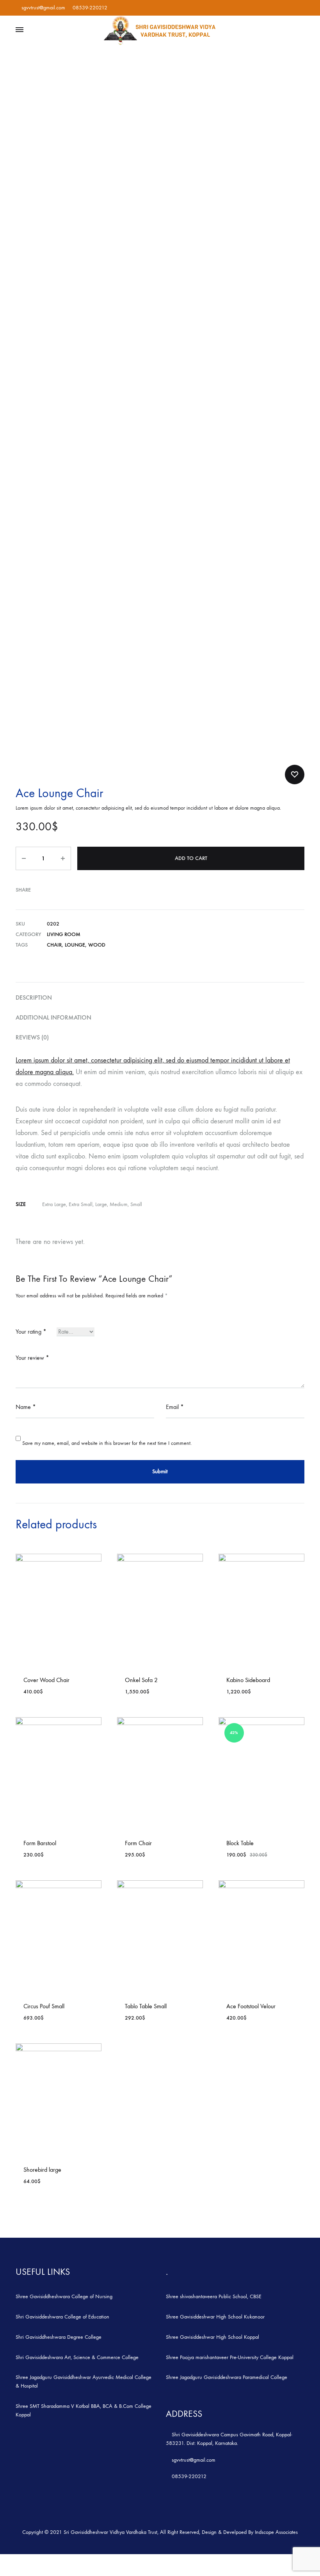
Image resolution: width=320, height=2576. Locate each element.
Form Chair (138, 1843)
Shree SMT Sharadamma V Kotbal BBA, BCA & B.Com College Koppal (84, 2410)
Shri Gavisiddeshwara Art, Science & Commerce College (77, 2357)
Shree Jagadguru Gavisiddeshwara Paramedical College (227, 2377)
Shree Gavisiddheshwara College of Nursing (64, 2296)
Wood (97, 945)
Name (26, 1407)
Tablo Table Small (146, 2006)
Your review (32, 1358)
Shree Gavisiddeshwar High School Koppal (212, 2337)
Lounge (75, 945)
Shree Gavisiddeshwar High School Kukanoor (215, 2317)
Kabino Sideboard (248, 1680)
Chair (54, 945)
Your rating (31, 1332)
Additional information (53, 1017)
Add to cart (191, 858)
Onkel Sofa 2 (141, 1680)
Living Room (64, 934)
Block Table (240, 1843)
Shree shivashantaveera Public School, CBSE (214, 2296)
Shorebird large (42, 2170)
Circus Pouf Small (44, 2006)
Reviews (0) (32, 1037)
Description (34, 998)
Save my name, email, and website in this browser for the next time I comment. (107, 1443)
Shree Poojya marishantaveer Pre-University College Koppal (230, 2357)
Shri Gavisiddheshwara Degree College (59, 2337)
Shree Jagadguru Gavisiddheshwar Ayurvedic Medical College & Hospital (84, 2381)
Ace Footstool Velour (251, 2006)
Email (175, 1407)
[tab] (160, 998)
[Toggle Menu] (20, 30)
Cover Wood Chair (46, 1680)
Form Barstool (40, 1843)
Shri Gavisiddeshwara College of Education (62, 2317)
